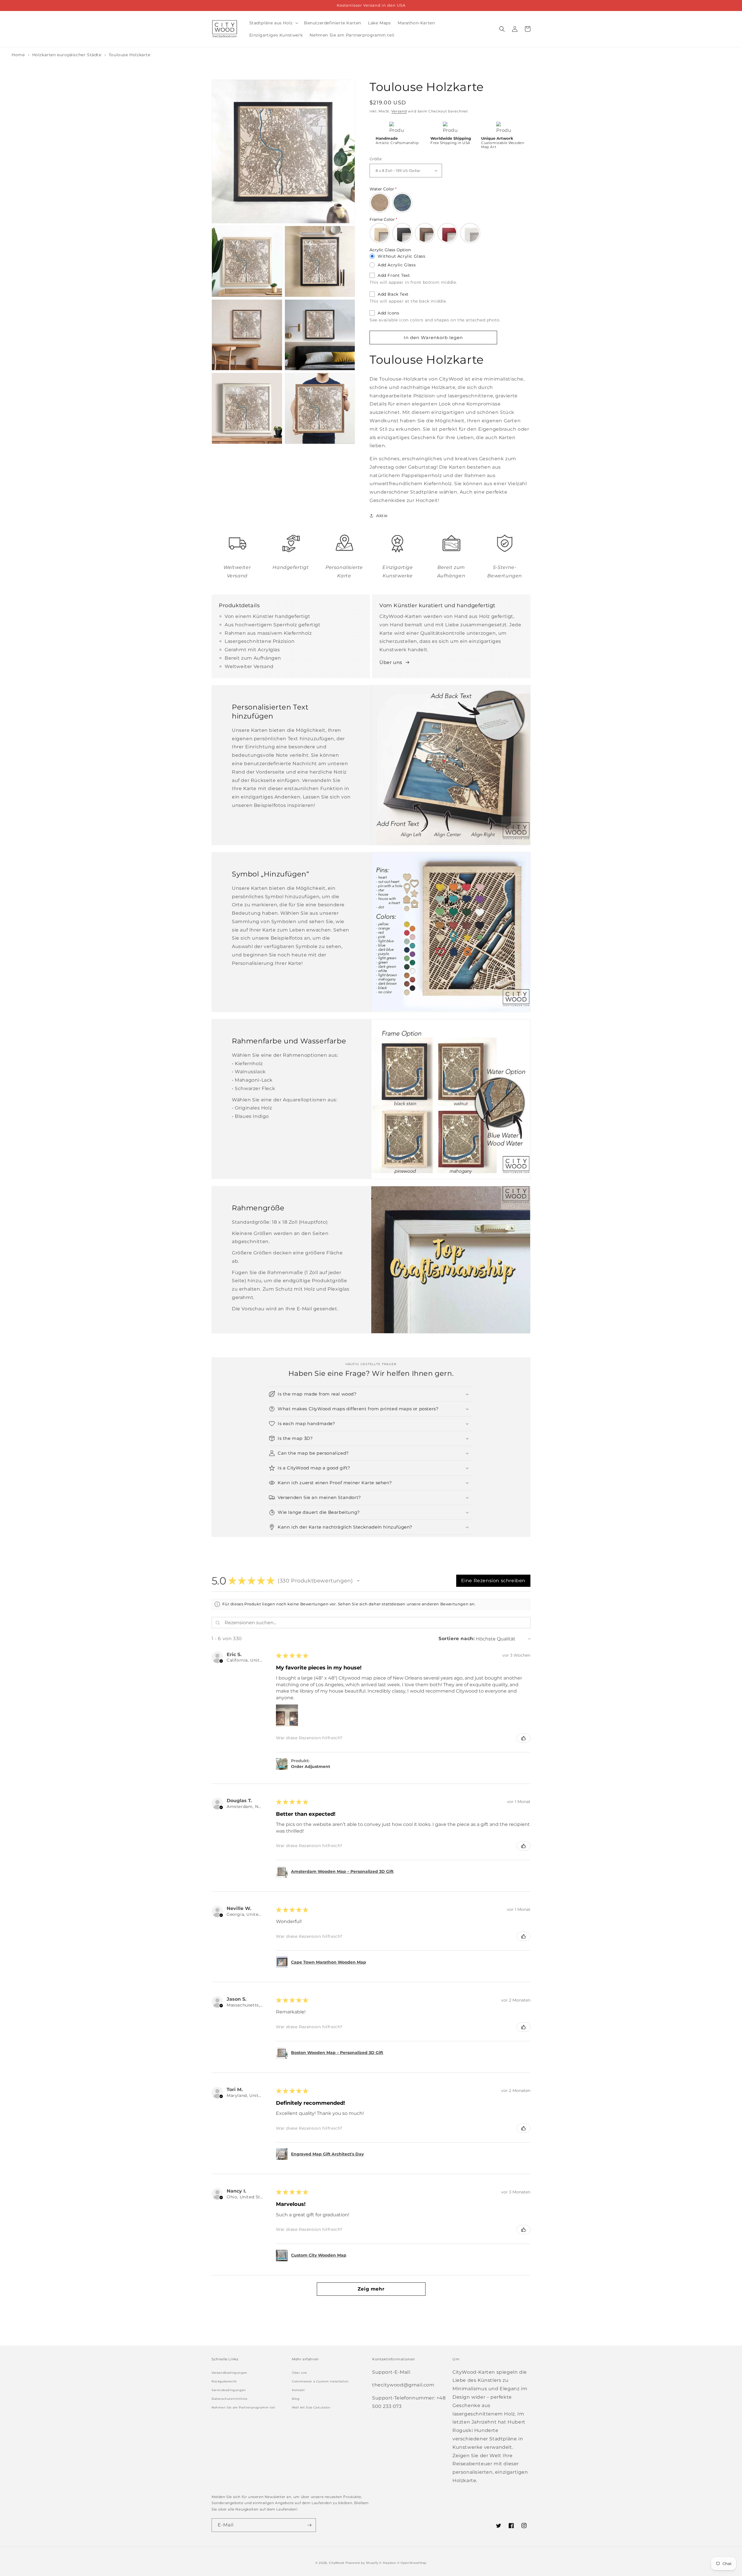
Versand (399, 111)
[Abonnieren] (309, 2525)
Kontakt (298, 2390)
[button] (273, 23)
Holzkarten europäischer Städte (68, 55)
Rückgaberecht (224, 2381)
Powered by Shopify (362, 2563)
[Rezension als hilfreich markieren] (523, 1738)
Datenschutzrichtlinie (230, 2399)
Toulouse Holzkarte (130, 55)
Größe (376, 159)
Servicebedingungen (229, 2390)
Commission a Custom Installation (320, 2381)
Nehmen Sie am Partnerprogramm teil (243, 2407)
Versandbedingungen (229, 2373)
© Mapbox (388, 2563)
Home (18, 55)
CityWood (337, 2563)
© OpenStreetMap (412, 2563)
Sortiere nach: (457, 1639)
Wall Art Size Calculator (311, 2407)
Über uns (391, 662)
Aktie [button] (382, 516)
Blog (296, 2399)
